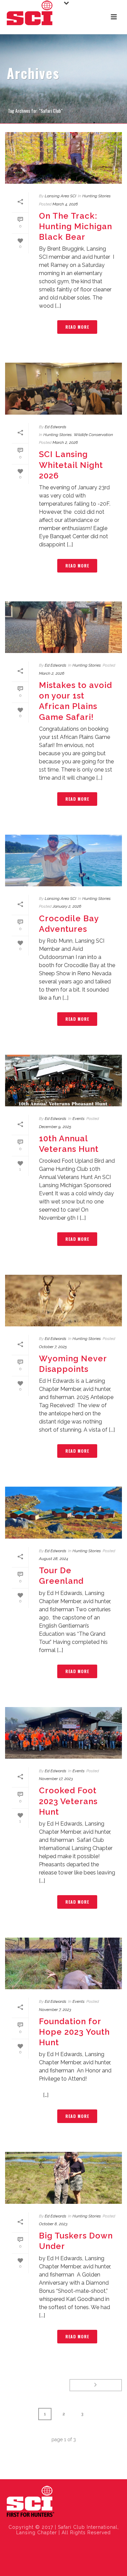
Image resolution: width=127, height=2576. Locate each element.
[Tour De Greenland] (63, 1512)
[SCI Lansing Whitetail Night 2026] (63, 388)
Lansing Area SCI (60, 196)
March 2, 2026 (65, 442)
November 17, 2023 (56, 1779)
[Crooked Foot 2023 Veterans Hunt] (63, 1733)
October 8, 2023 (53, 2224)
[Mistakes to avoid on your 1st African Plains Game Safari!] (63, 627)
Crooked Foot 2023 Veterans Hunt (68, 1801)
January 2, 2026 (67, 906)
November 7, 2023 (55, 2010)
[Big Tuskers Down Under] (63, 2178)
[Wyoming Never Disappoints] (63, 1301)
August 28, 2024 (54, 1559)
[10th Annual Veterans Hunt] (63, 1081)
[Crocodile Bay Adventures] (63, 860)
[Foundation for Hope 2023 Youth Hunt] (63, 1963)
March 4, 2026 (65, 204)
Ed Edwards (56, 427)
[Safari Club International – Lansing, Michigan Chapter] (30, 2502)
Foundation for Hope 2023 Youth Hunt (74, 2032)
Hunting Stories (97, 196)
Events (79, 1119)
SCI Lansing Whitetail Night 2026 (71, 465)
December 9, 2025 (55, 1127)
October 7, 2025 (53, 1347)
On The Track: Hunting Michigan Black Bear (76, 226)
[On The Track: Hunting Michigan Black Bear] (63, 158)
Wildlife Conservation (93, 435)
